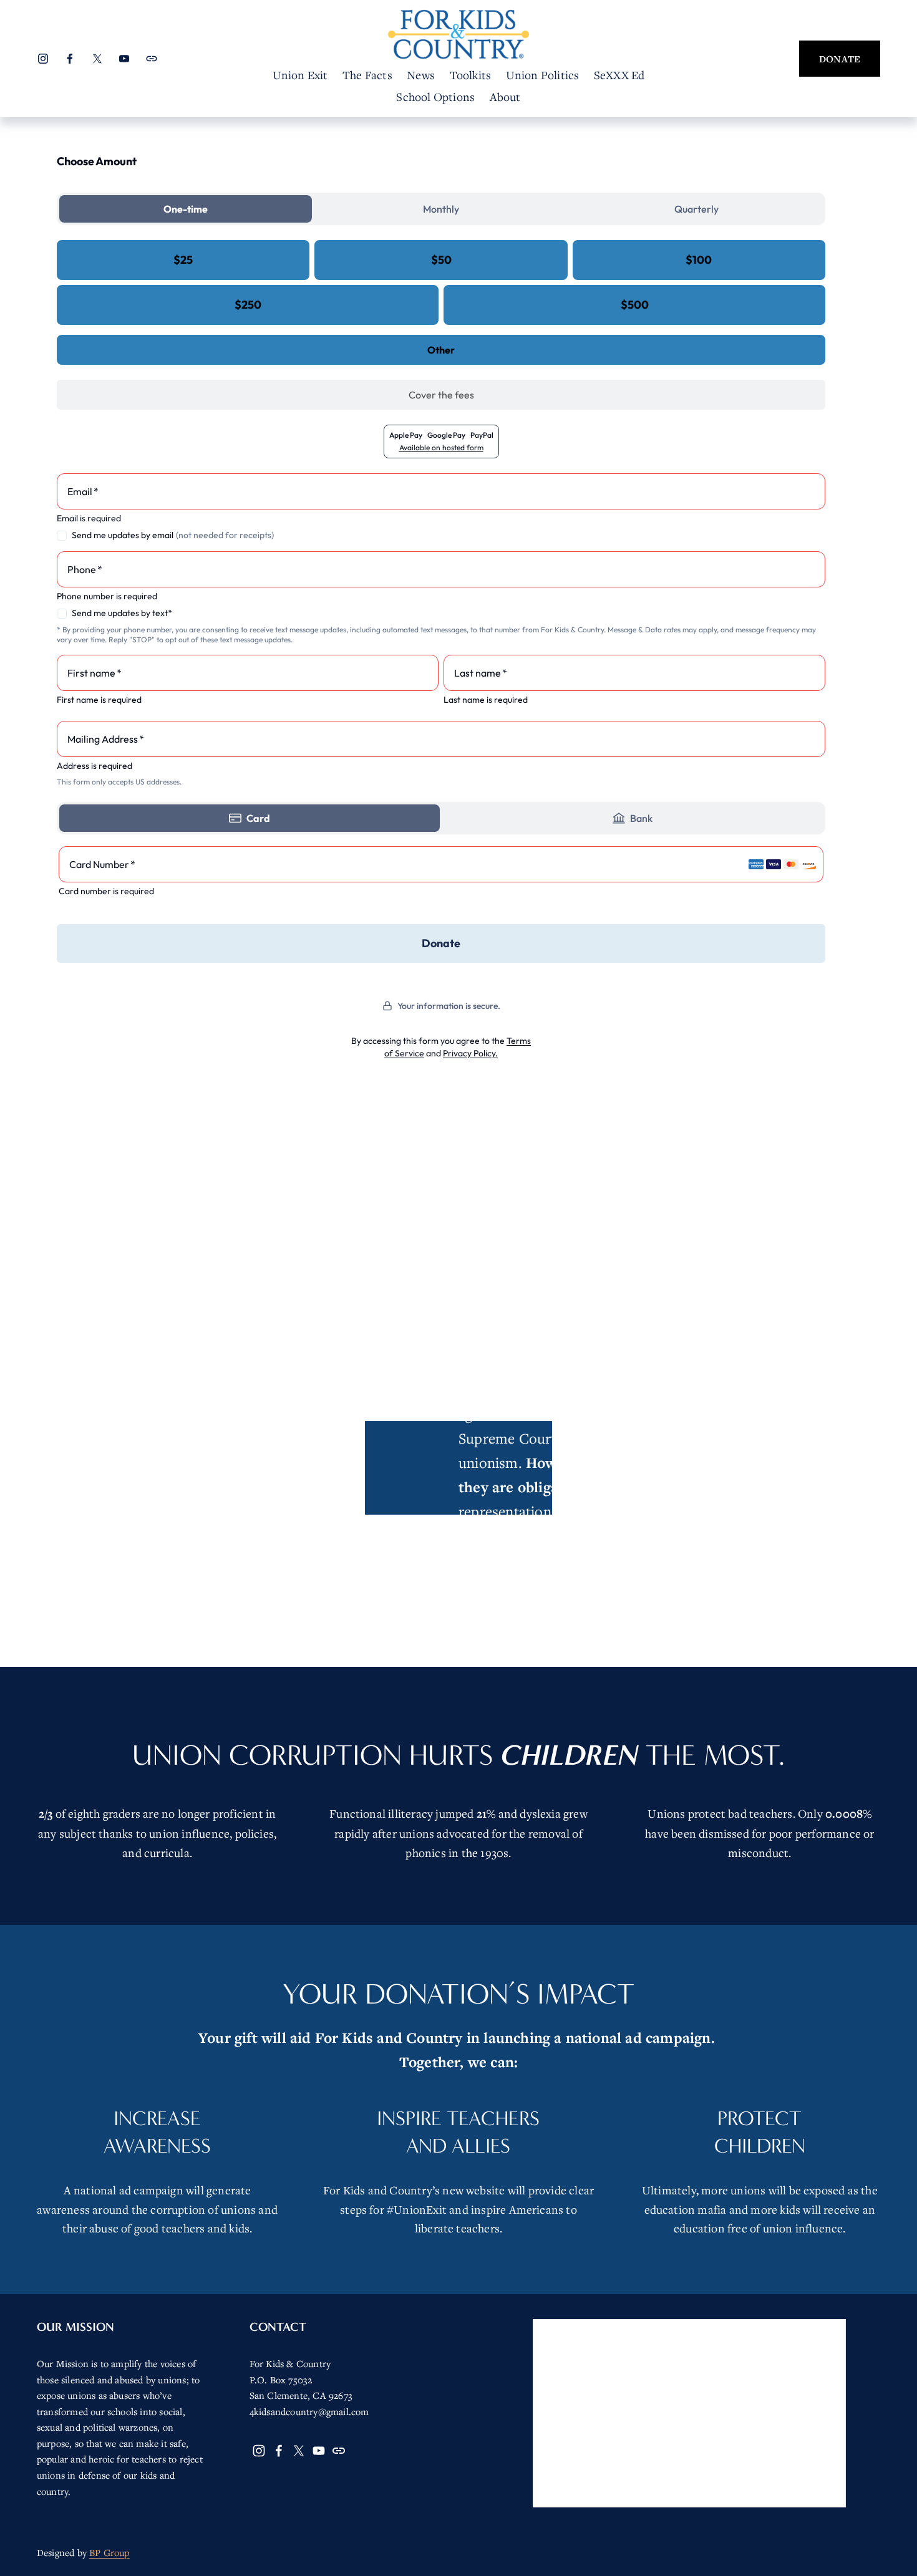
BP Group (109, 2552)
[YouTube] (124, 59)
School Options (435, 97)
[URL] (152, 59)
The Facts (367, 75)
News (421, 75)
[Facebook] (70, 59)
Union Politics (543, 75)
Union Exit (300, 75)
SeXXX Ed (619, 75)
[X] (97, 59)
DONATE (840, 59)
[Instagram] (43, 59)
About (505, 97)
